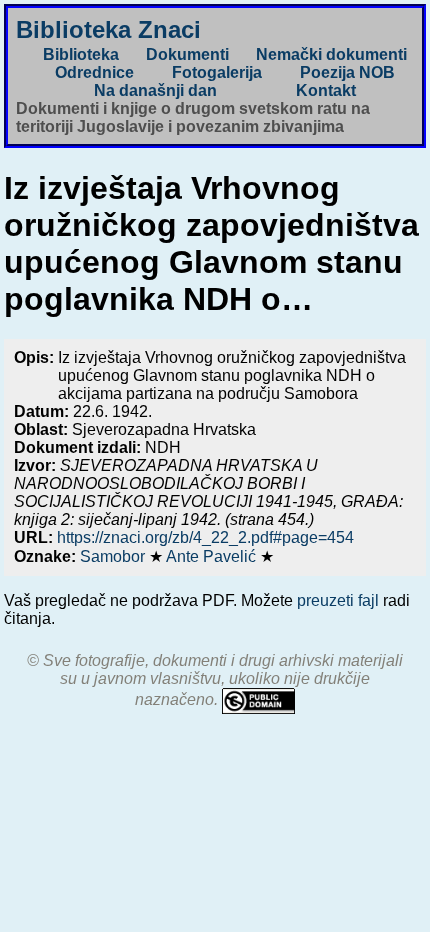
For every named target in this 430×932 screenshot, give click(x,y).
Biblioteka (81, 54)
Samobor (114, 556)
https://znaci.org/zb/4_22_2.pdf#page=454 (205, 537)
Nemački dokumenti (331, 54)
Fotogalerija (217, 72)
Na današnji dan (155, 90)
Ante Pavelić (213, 556)
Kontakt (326, 90)
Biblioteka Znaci (108, 29)
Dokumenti (187, 54)
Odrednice (94, 72)
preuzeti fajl (338, 600)
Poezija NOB (347, 72)
